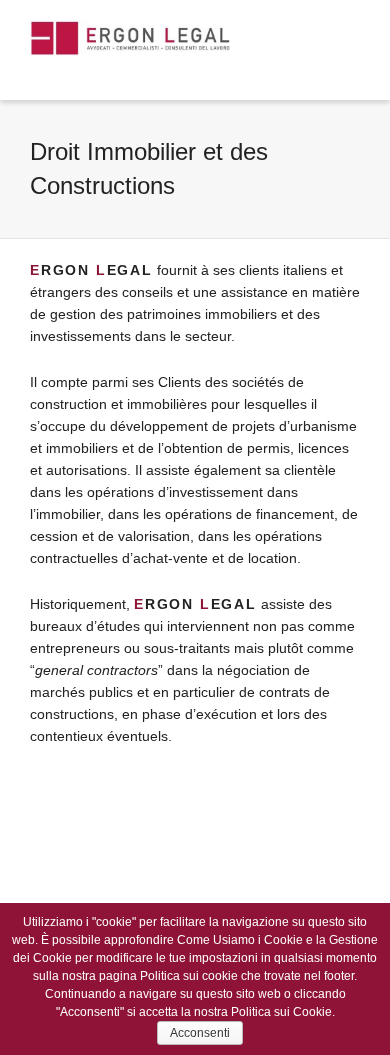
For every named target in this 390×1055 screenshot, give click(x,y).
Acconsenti (200, 1033)
